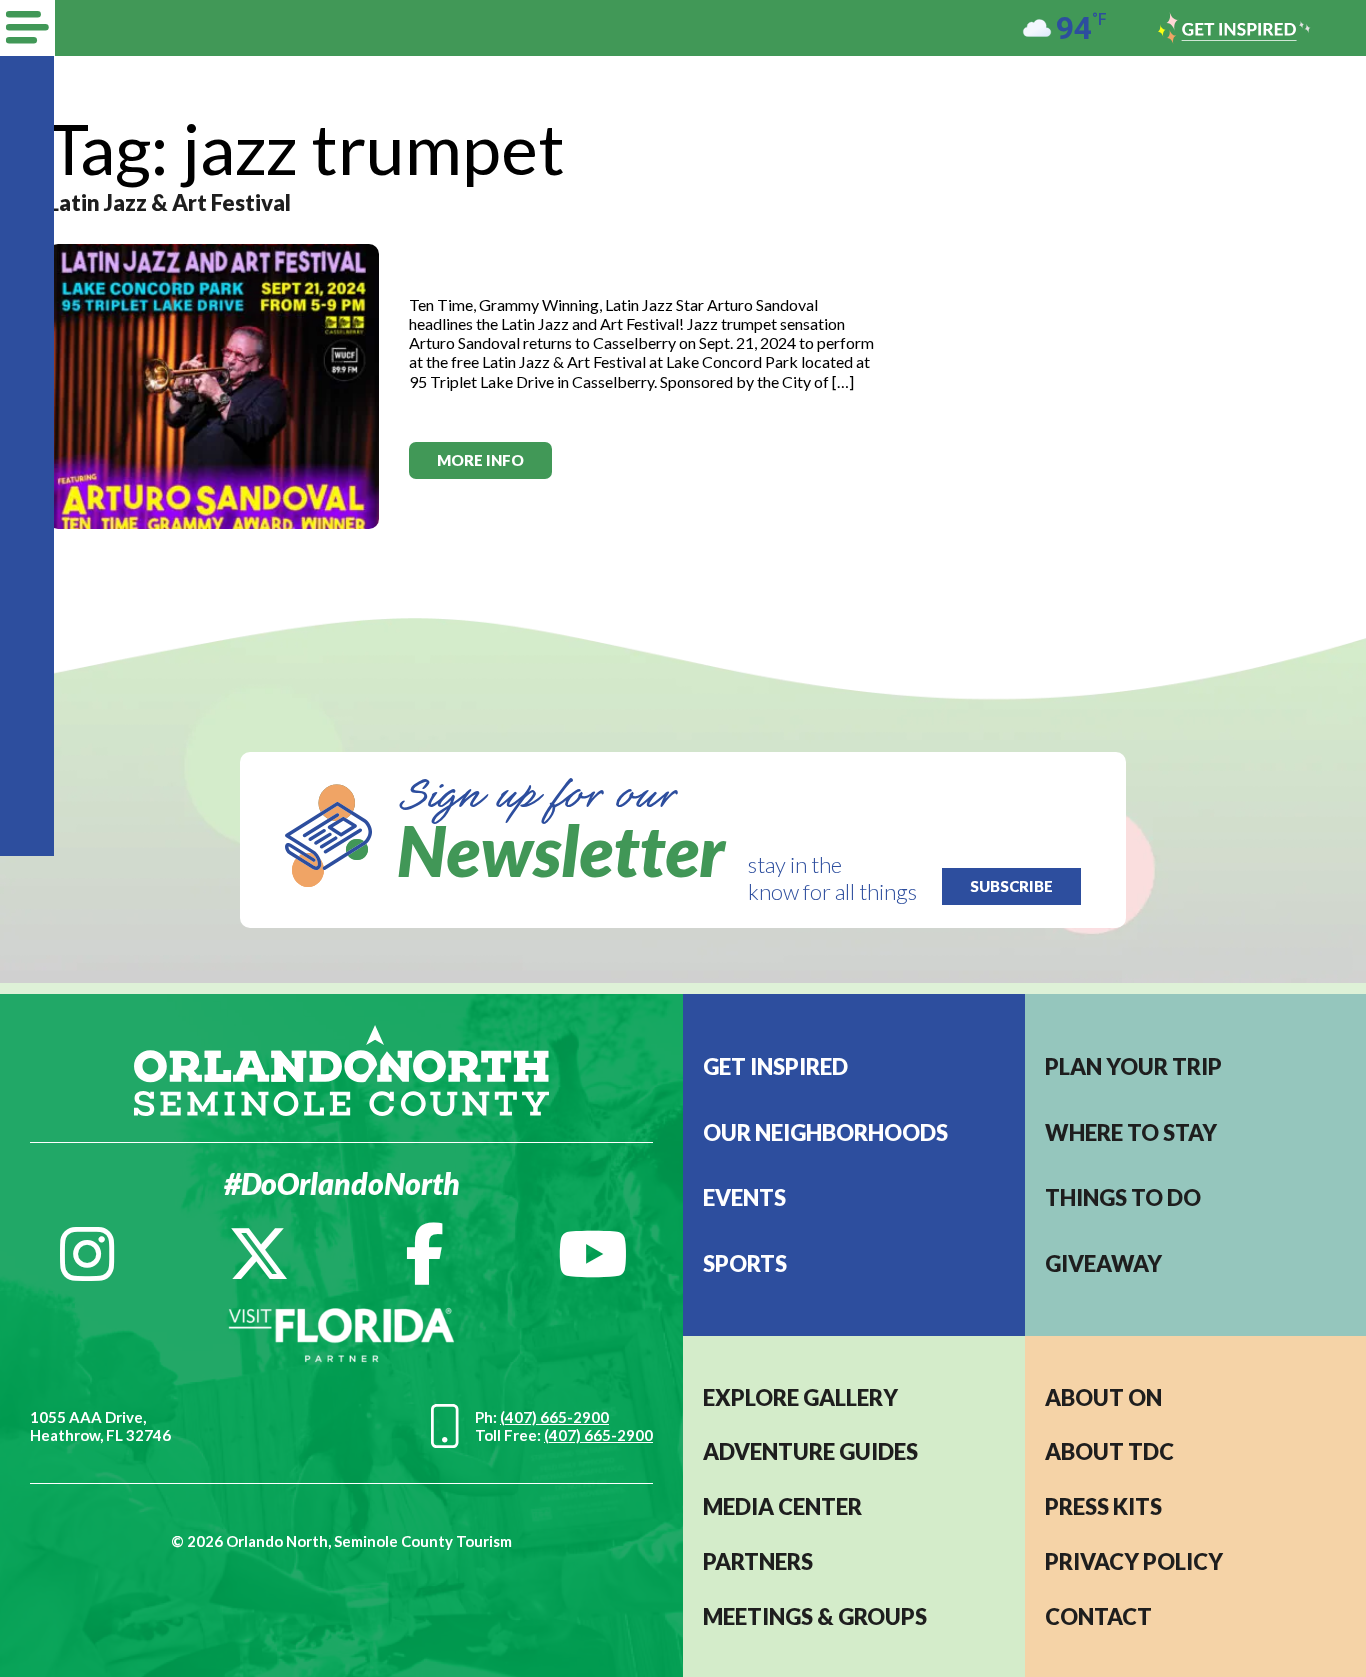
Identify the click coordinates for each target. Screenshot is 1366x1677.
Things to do (1123, 1197)
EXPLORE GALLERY (800, 1397)
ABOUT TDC (1109, 1451)
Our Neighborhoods (825, 1132)
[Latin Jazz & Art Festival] (213, 384)
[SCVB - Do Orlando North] (341, 1068)
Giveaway (1103, 1263)
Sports (745, 1263)
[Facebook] (424, 1254)
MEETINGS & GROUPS (815, 1616)
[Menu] (27, 28)
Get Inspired (775, 1066)
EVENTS (744, 1197)
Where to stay (1131, 1132)
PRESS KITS (1103, 1506)
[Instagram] (87, 1254)
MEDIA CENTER (782, 1506)
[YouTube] (593, 1254)
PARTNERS (758, 1561)
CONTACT (1098, 1616)
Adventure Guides (810, 1451)
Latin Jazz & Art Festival (169, 202)
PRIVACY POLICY (1134, 1561)
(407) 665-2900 (554, 1417)
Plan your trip (1133, 1066)
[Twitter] (259, 1254)
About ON (1103, 1397)
